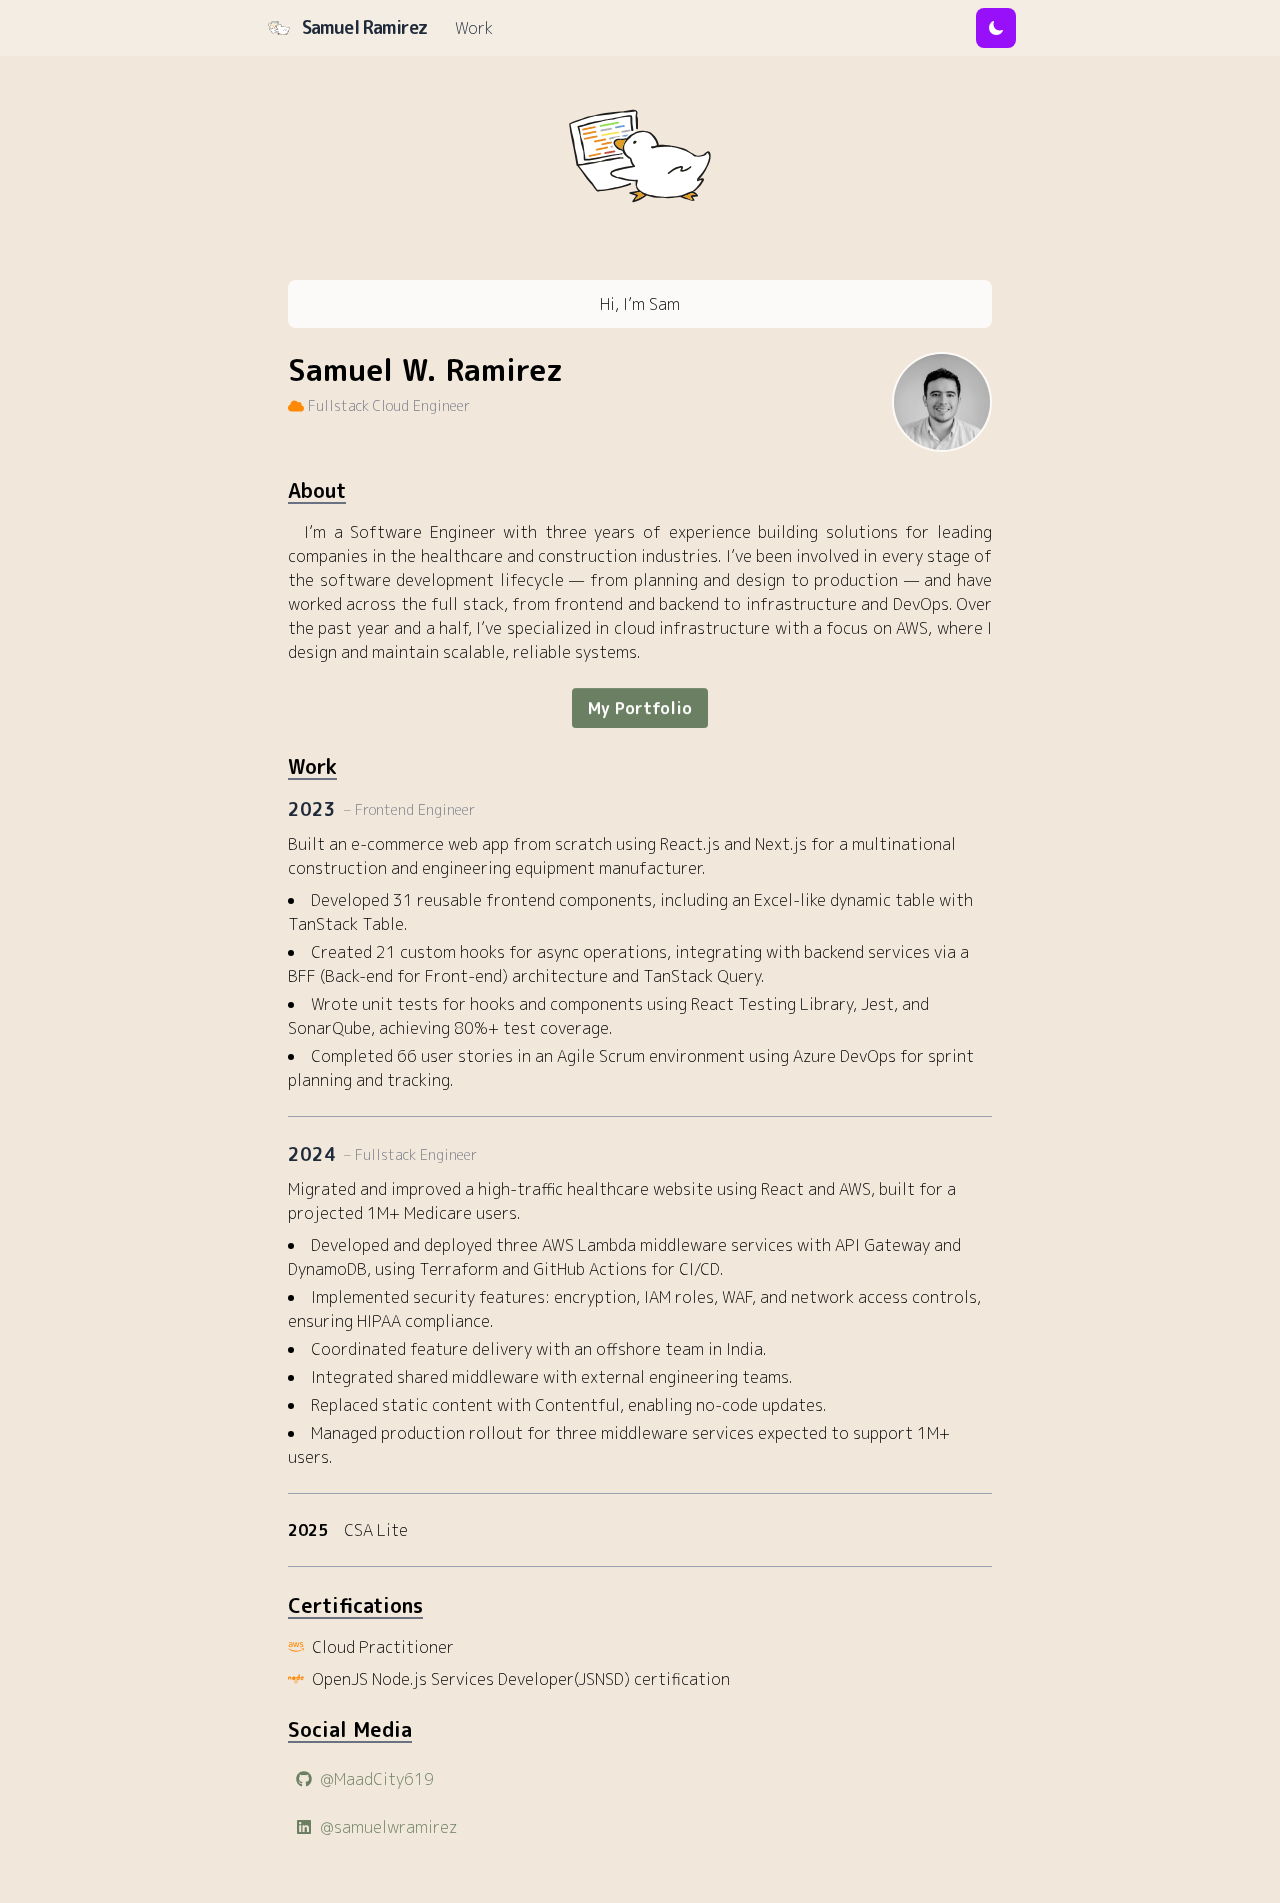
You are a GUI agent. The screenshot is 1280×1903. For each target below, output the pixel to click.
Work (474, 28)
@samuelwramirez (388, 1827)
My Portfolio (640, 708)
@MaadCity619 (377, 1779)
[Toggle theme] (996, 28)
